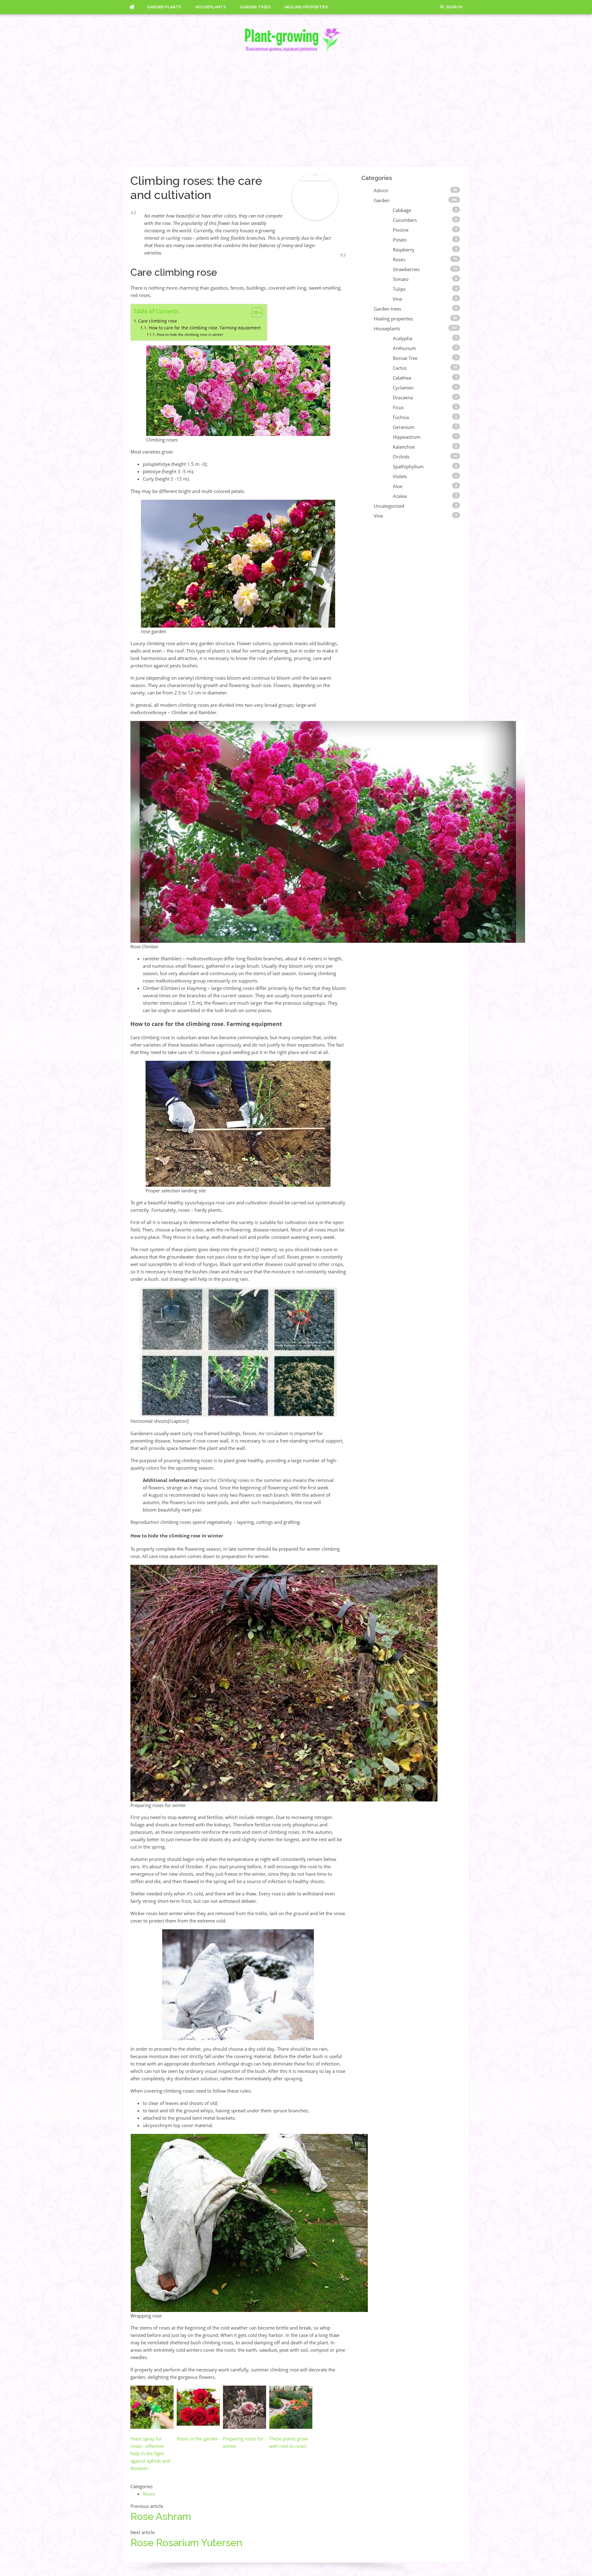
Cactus (400, 368)
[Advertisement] (296, 110)
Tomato (401, 279)
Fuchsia (401, 417)
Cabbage (402, 210)
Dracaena (403, 397)
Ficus (398, 407)
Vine (397, 299)
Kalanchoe (404, 447)
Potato (400, 240)
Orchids (401, 457)
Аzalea (400, 496)
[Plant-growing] (296, 40)
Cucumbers (405, 220)
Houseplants (211, 7)
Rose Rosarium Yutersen (186, 2543)
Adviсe (381, 190)
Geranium (403, 427)
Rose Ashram (161, 2516)
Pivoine (401, 230)
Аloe (398, 486)
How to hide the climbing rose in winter (190, 334)
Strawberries (406, 269)
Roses (149, 2494)
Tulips (399, 289)
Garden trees (255, 7)
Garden (382, 200)
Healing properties (306, 7)
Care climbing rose (158, 321)
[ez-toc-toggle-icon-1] (254, 312)
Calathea (402, 378)
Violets (400, 476)
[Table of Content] (257, 312)
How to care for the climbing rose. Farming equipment (205, 328)
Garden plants (164, 7)
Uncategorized (389, 506)
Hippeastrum (407, 437)
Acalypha (403, 338)
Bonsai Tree (405, 358)
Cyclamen (403, 388)
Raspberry (404, 250)
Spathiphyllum (408, 466)
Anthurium (404, 348)
